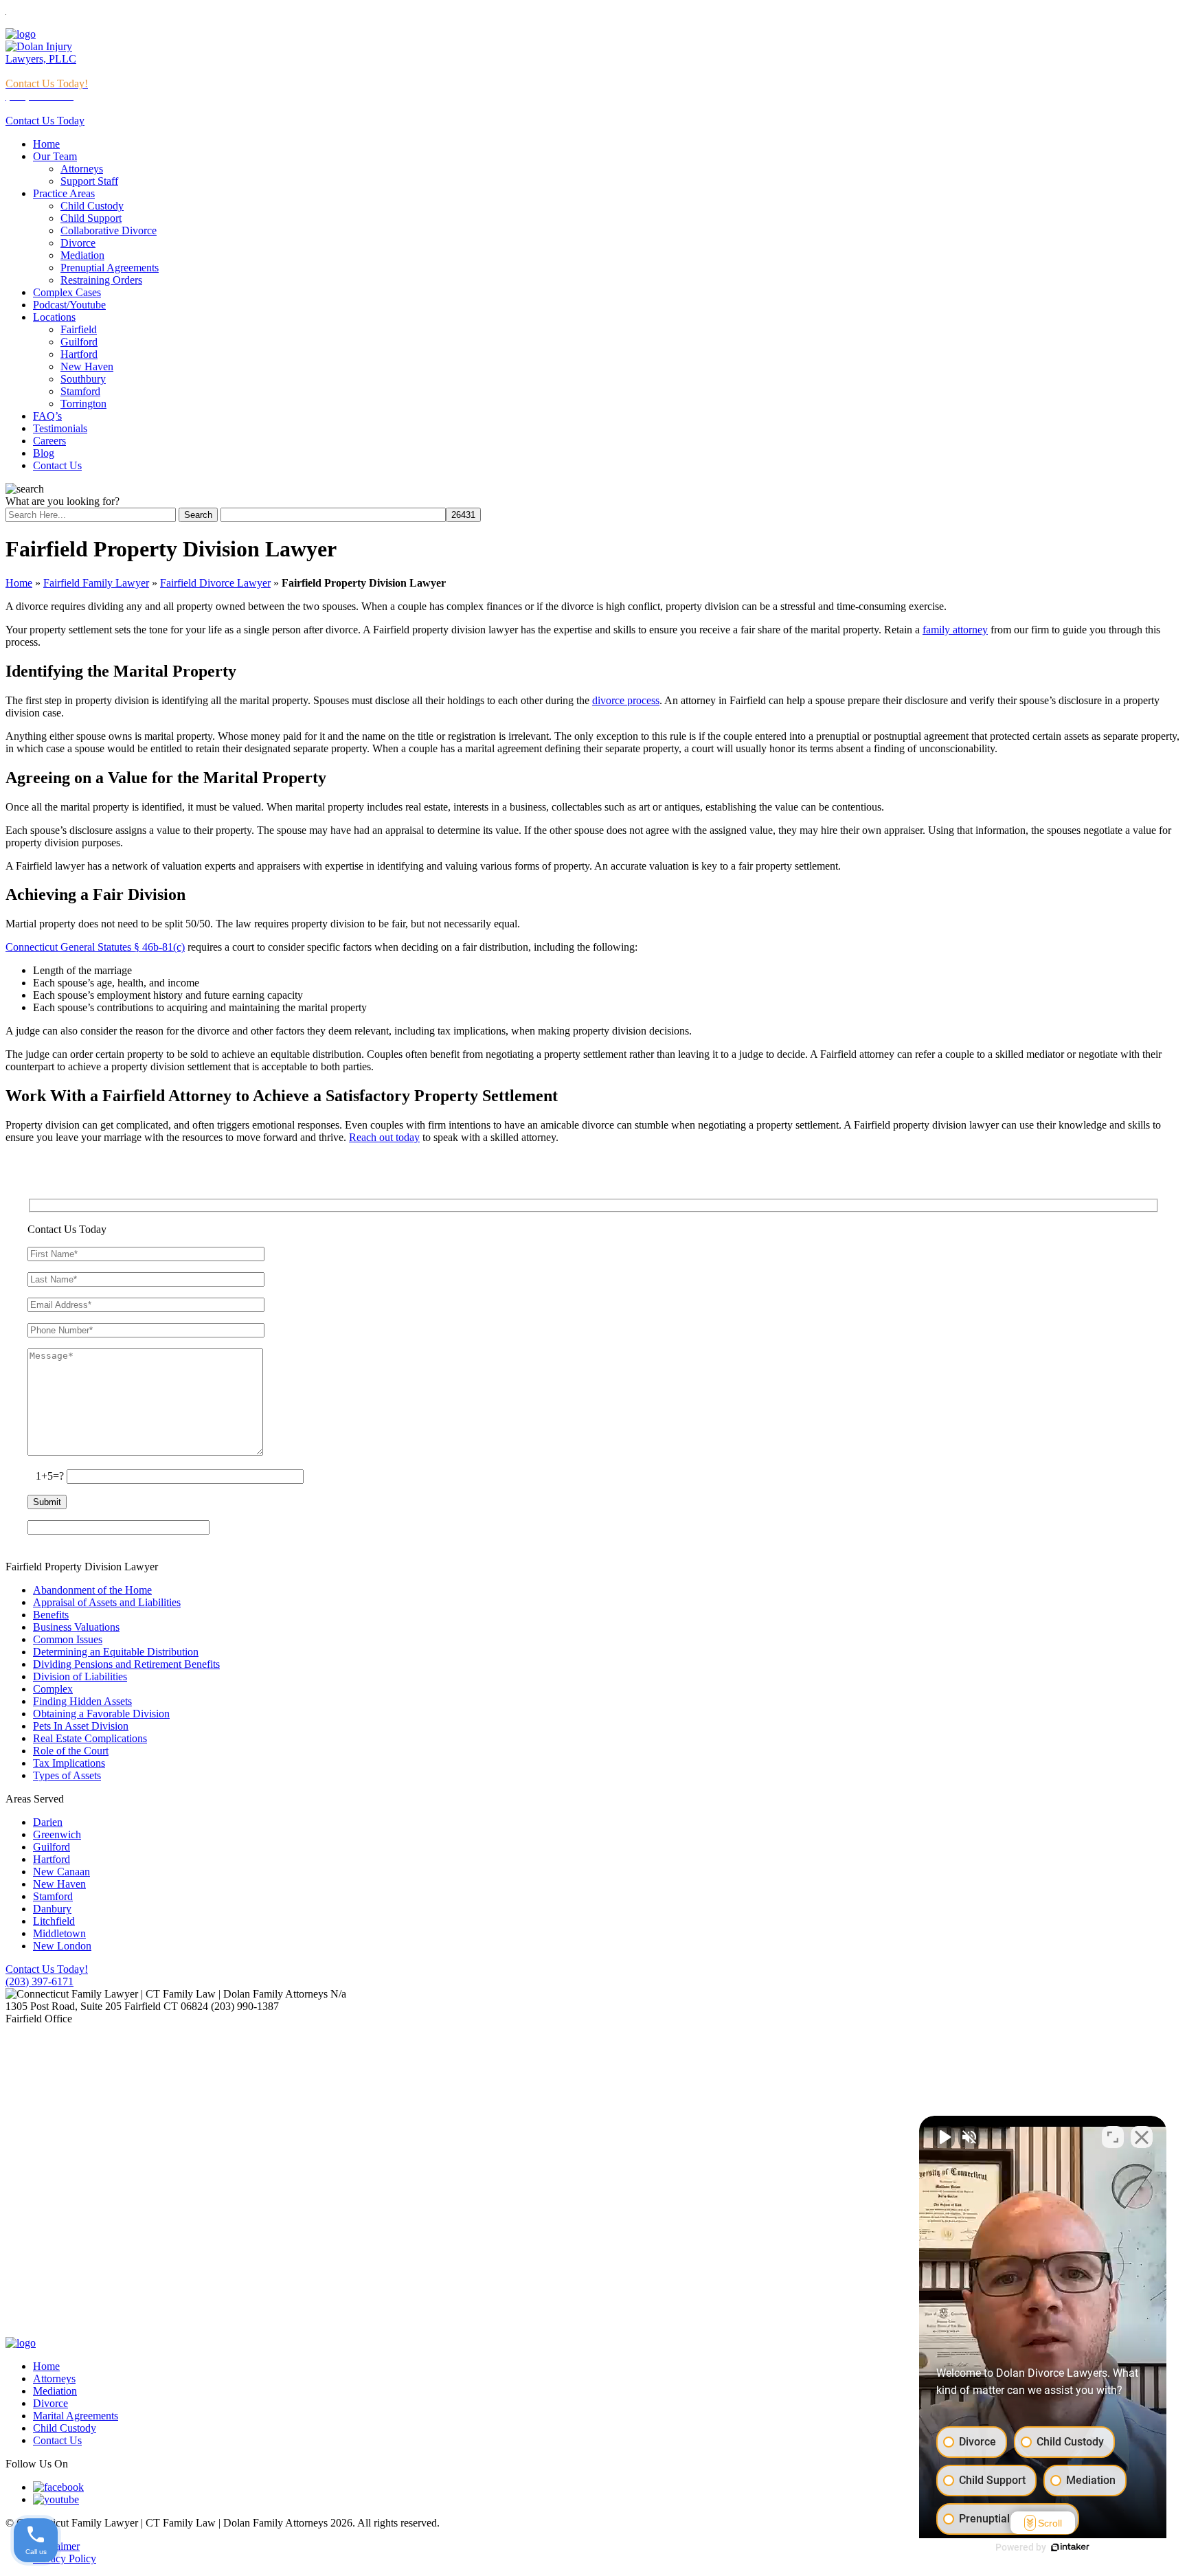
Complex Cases (67, 292)
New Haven (87, 366)
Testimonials (60, 428)
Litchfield (54, 1921)
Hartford (79, 354)
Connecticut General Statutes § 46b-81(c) (95, 947)
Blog (44, 453)
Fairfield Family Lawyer (96, 583)
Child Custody (92, 206)
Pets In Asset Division (81, 1726)
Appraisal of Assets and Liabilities (107, 1602)
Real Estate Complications (90, 1738)
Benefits (51, 1615)
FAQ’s (47, 416)
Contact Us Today (45, 121)
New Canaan (61, 1872)
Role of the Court (71, 1751)
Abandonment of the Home (92, 1590)
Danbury (52, 1909)
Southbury (83, 379)
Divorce (78, 243)
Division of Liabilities (80, 1676)
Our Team (55, 156)
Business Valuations (76, 1627)
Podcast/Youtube (69, 305)
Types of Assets (67, 1775)
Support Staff (89, 181)
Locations (54, 317)
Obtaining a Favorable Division (101, 1714)
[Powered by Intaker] (1070, 2547)
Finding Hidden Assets (82, 1701)
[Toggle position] (1113, 2137)
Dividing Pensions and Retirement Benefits (126, 1664)
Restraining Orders (101, 280)
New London (62, 1946)
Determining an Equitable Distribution (116, 1652)
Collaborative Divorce (109, 230)
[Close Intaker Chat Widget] (1142, 2137)
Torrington (83, 404)
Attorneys (82, 169)
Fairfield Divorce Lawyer (215, 583)
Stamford (80, 391)
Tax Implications (69, 1763)
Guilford (79, 342)
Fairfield (79, 329)
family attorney (955, 630)
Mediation (82, 255)
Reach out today (384, 1137)
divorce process (626, 700)
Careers (49, 441)
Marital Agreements (76, 2416)
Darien (48, 1822)
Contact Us (57, 465)
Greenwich (57, 1834)
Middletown (59, 1933)
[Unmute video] (944, 2137)
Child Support (91, 218)
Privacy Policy (65, 2558)
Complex (53, 1689)
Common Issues (68, 1639)
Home (46, 144)
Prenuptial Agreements (110, 268)
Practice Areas (64, 193)
